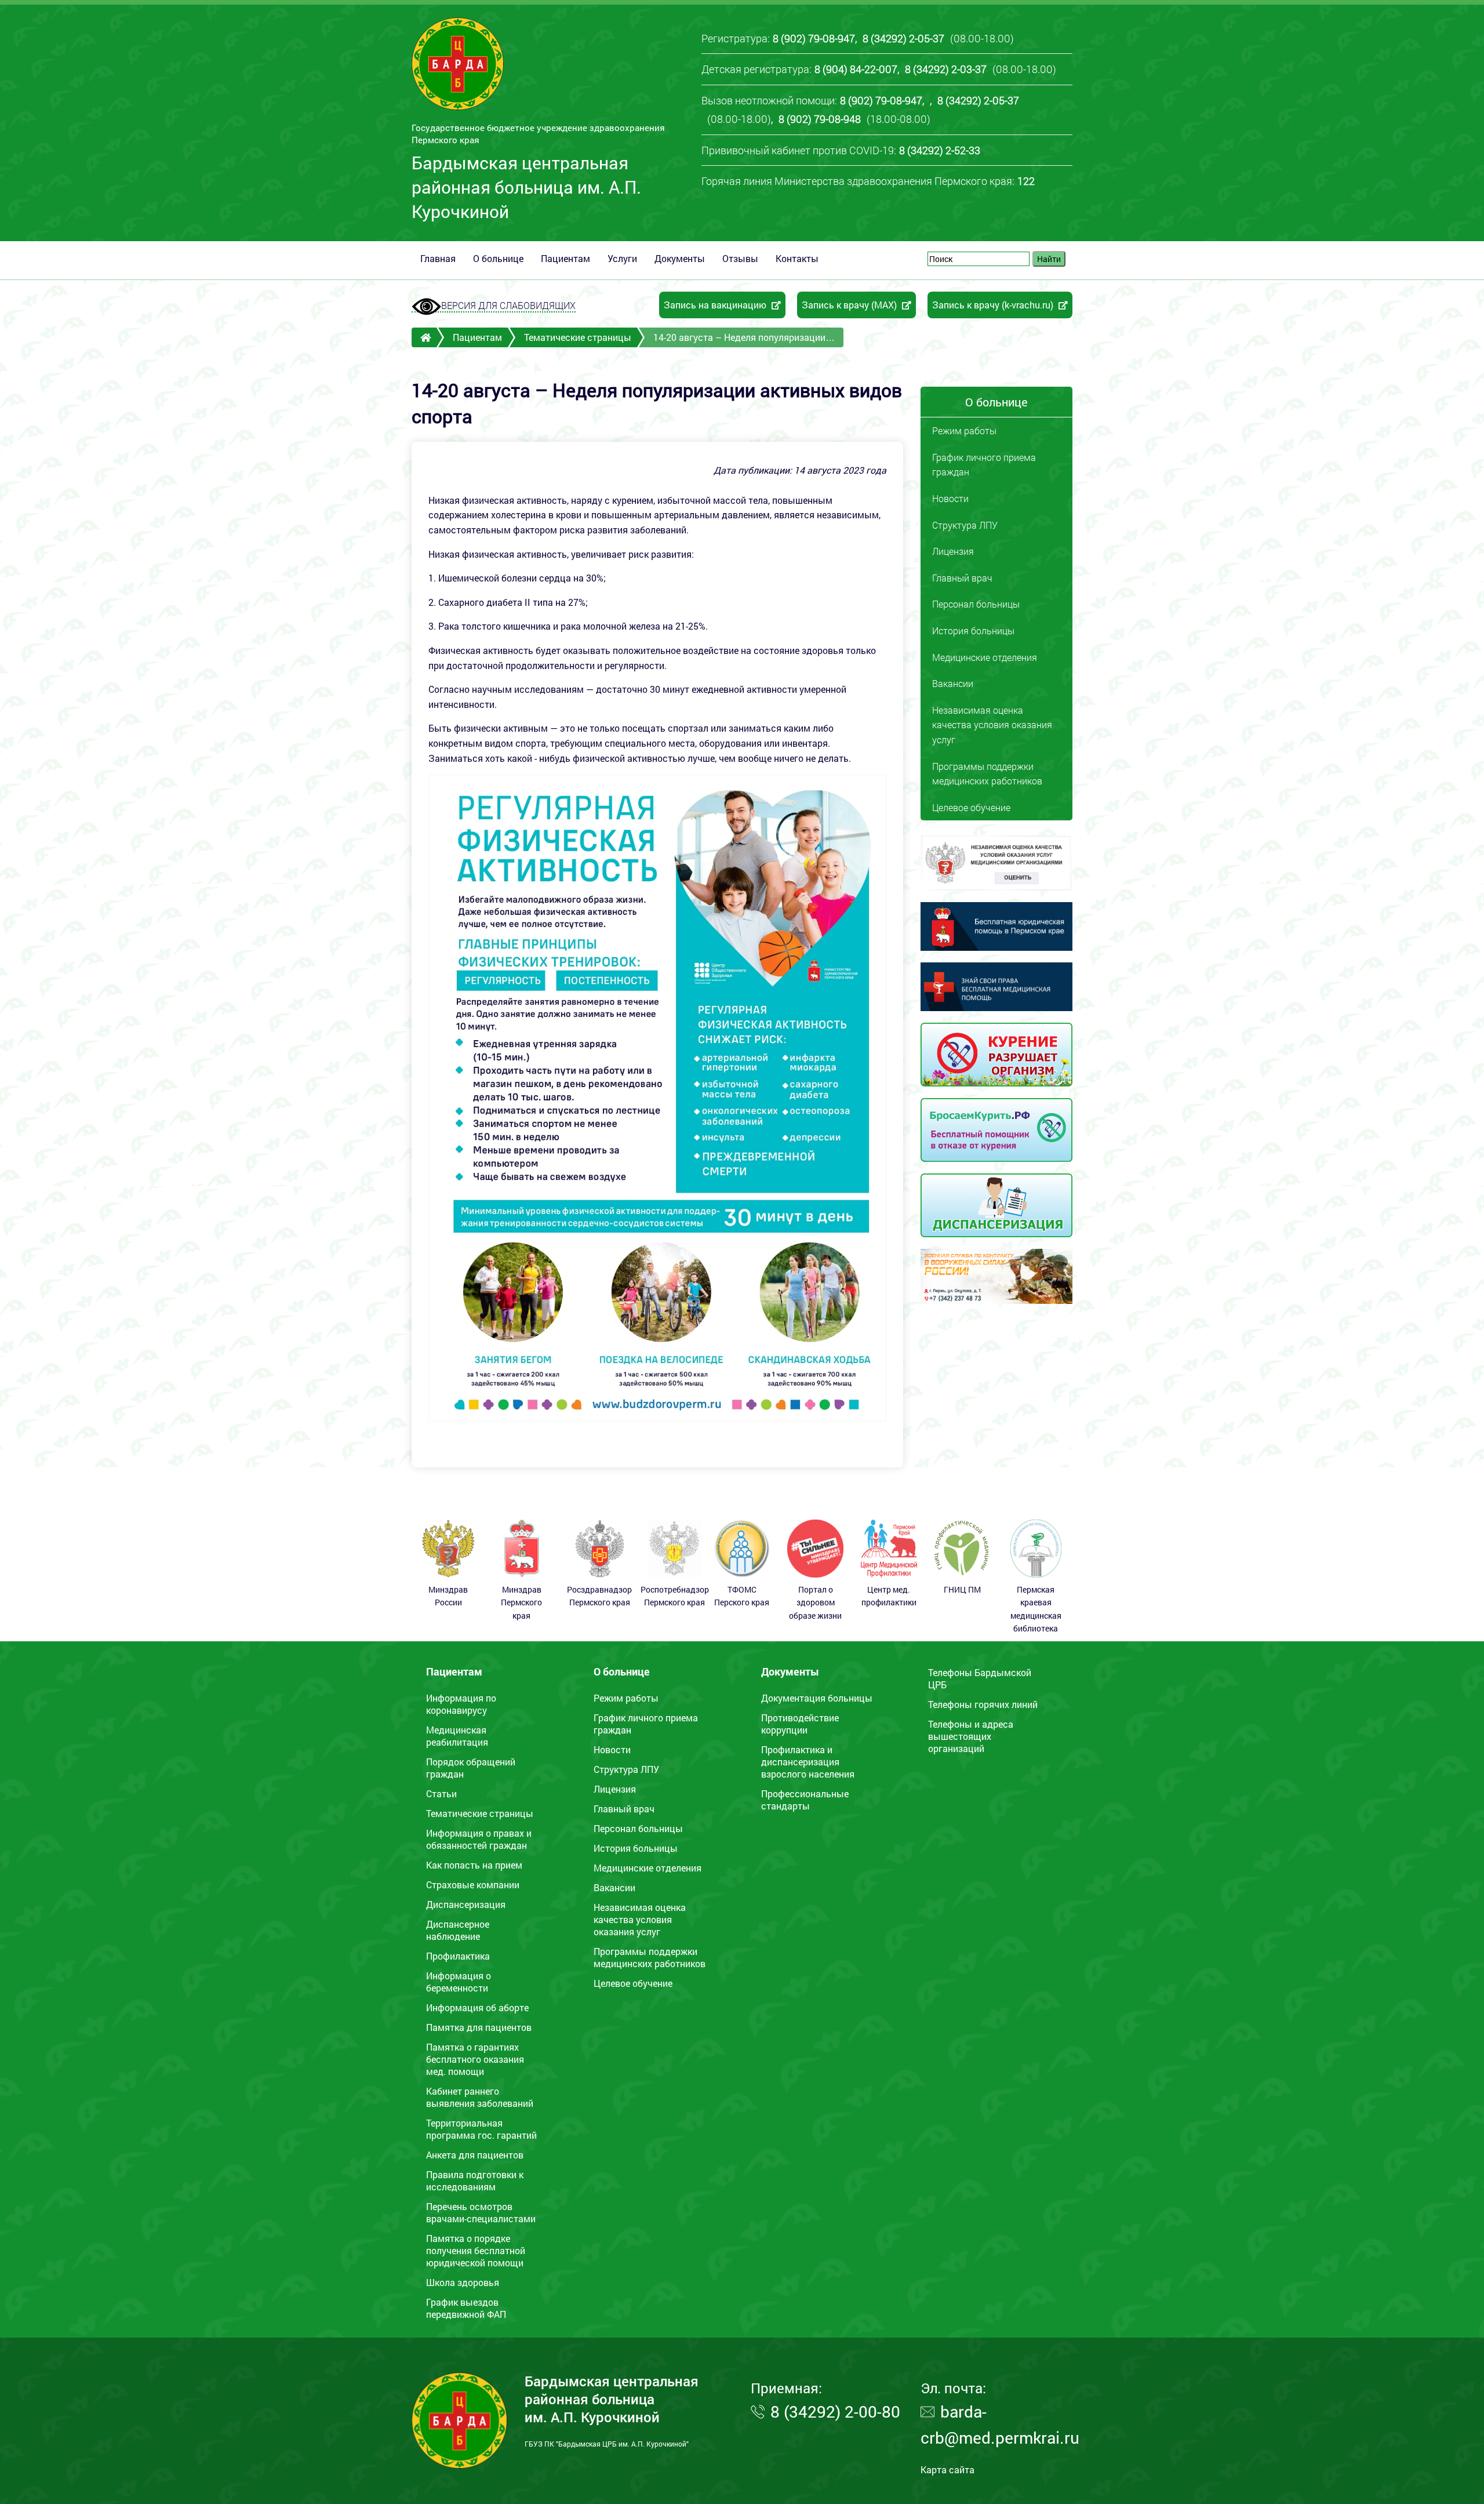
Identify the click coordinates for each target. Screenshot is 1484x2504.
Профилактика (458, 1956)
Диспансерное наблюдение (458, 1930)
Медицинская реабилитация (457, 1736)
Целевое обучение (971, 807)
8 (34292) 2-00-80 (835, 2412)
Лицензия (953, 551)
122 (1026, 181)
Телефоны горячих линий (983, 1704)
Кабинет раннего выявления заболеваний (480, 2097)
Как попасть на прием (474, 1865)
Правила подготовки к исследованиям (475, 2180)
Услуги (622, 258)
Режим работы (964, 430)
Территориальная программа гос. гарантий (481, 2129)
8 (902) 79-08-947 (814, 38)
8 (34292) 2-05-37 (903, 38)
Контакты (797, 258)
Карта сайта (947, 2470)
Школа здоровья (463, 2282)
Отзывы (740, 258)
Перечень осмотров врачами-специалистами (481, 2212)
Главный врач (962, 578)
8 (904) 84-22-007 (856, 69)
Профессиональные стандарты (805, 1800)
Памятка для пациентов (479, 2027)
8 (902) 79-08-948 (820, 119)
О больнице (498, 258)
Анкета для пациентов (475, 2155)
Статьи (441, 1793)
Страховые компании (473, 1885)
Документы (680, 258)
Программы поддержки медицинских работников (987, 774)
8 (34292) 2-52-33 (940, 150)
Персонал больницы (976, 604)
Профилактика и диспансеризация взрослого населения (808, 1762)
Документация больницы (817, 1698)
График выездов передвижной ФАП (466, 2308)
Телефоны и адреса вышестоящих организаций (971, 1736)
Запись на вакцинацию (716, 305)
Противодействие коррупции (800, 1724)
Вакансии (953, 683)
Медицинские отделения (985, 657)
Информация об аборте (477, 2007)
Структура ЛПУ (965, 525)
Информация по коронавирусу (461, 1704)
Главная (438, 258)
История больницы (973, 630)
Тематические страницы (578, 337)
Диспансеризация (466, 1904)
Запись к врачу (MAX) (850, 305)
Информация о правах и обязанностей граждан (479, 1839)
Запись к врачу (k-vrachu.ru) (994, 305)
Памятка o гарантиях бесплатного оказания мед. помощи (475, 2059)
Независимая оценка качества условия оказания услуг (992, 725)
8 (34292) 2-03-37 (946, 69)
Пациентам (565, 258)
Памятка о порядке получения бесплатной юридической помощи (476, 2250)
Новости (950, 498)
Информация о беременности (459, 1982)
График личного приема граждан (984, 465)
